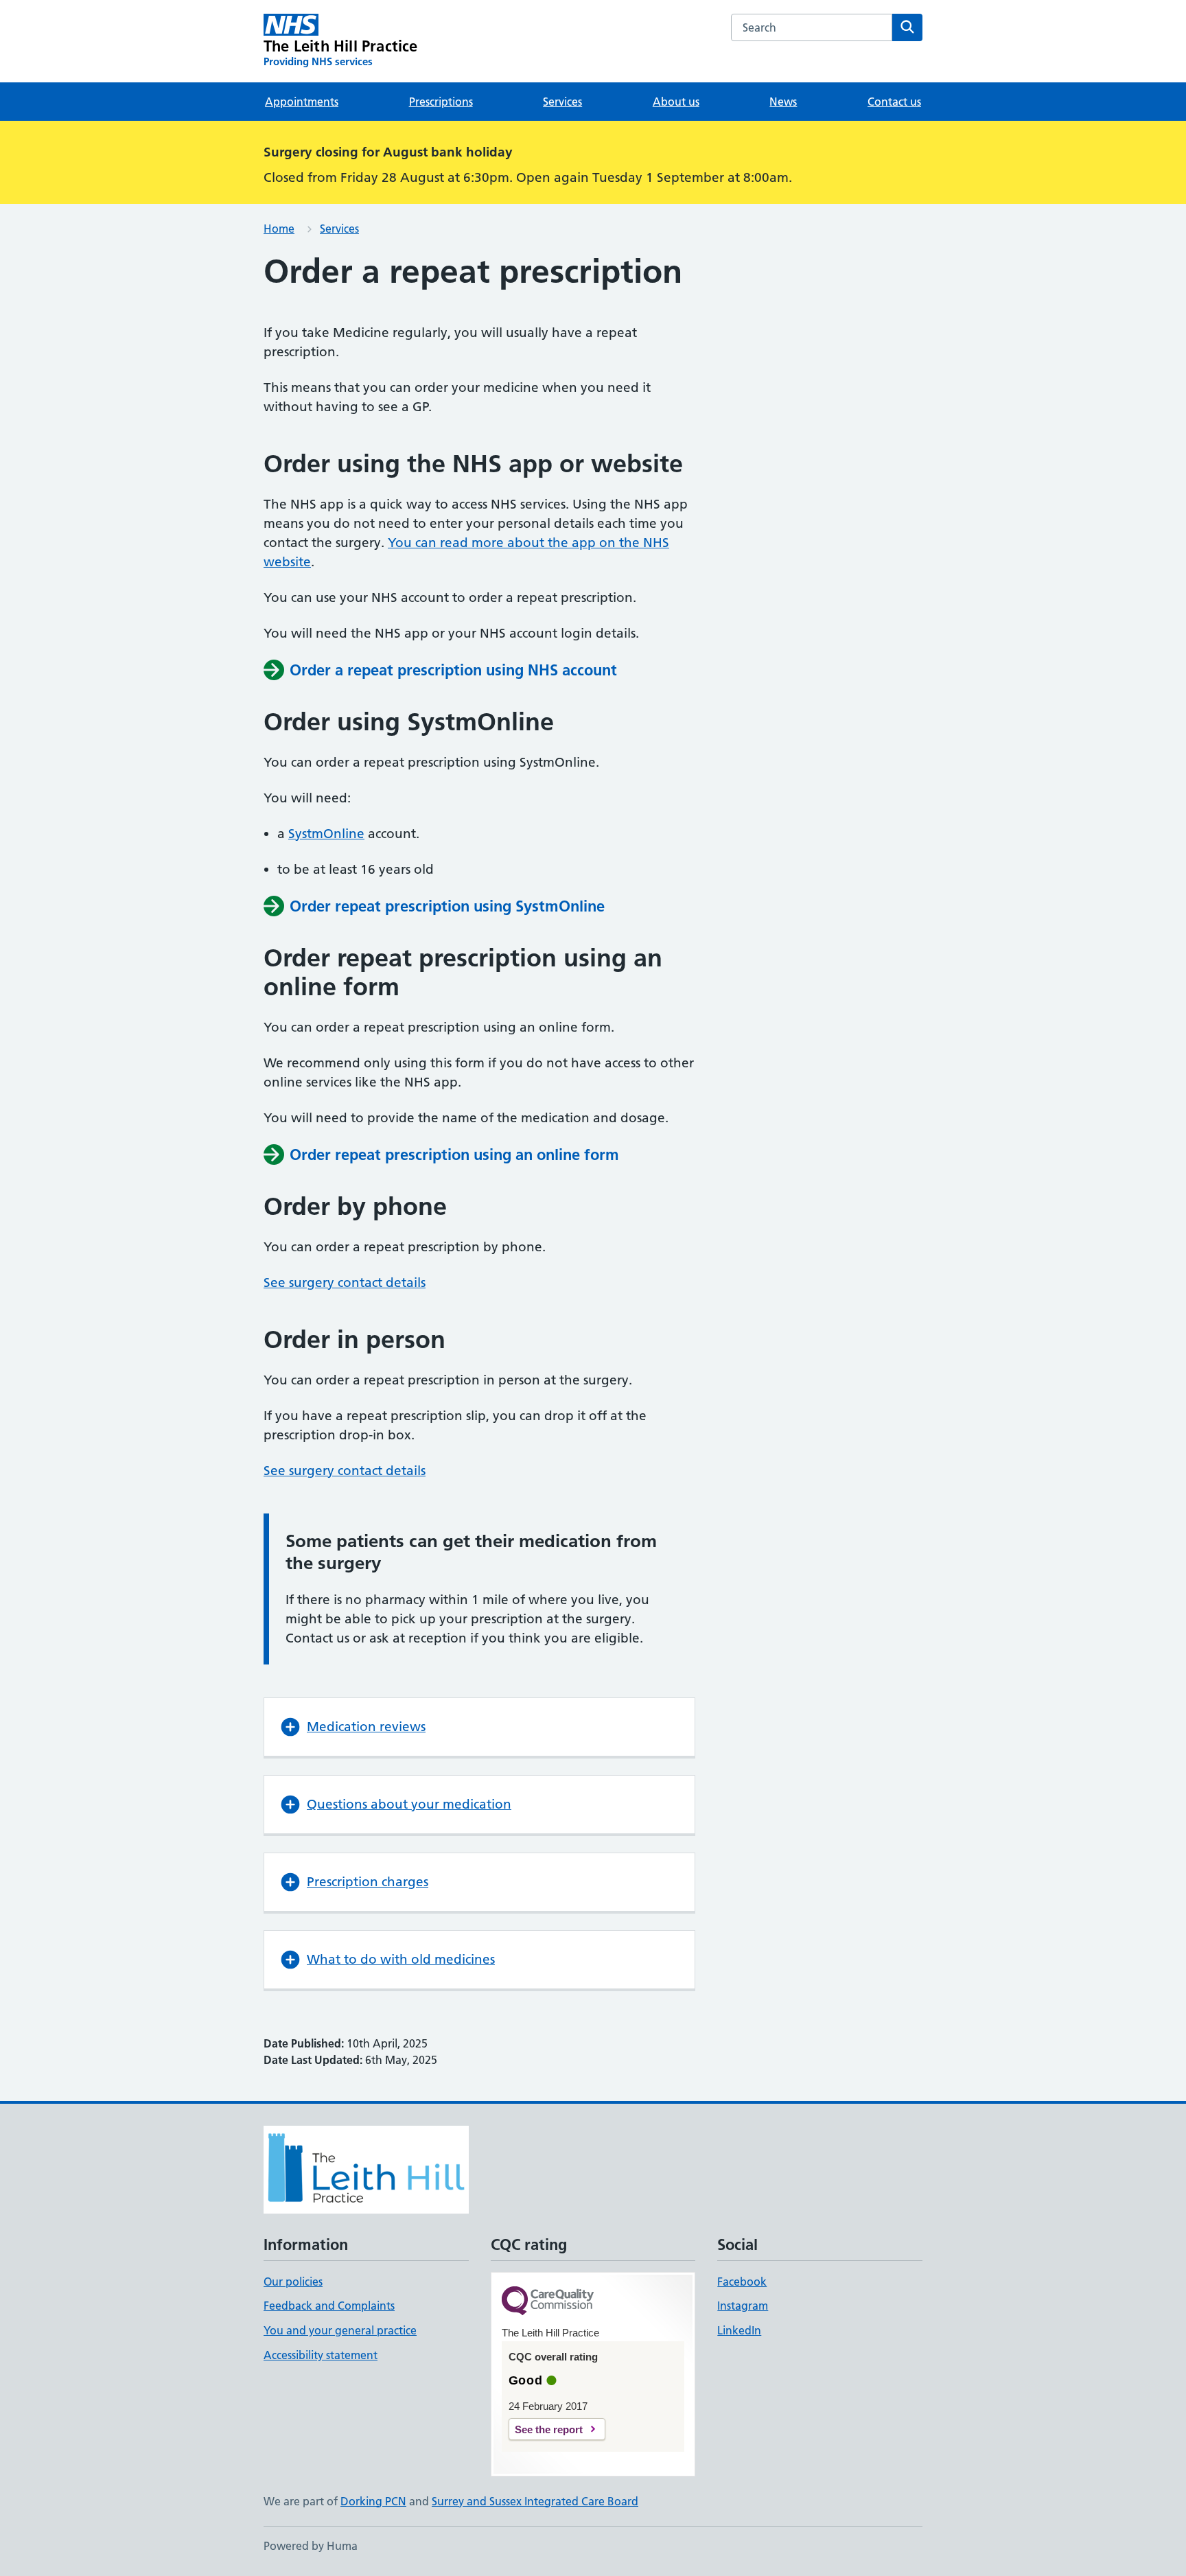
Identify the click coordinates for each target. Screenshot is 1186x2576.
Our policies (293, 2282)
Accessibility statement (321, 2355)
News (783, 102)
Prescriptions (441, 102)
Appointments (302, 102)
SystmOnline (326, 834)
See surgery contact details (345, 1283)
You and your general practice (340, 2330)
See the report (549, 2429)
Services (562, 102)
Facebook (742, 2282)
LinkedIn (739, 2330)
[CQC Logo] (548, 2302)
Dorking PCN (373, 2501)
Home (279, 229)
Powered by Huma (311, 2546)
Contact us (894, 102)
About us (676, 102)
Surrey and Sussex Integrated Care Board (535, 2501)
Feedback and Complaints (329, 2306)
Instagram (743, 2306)
